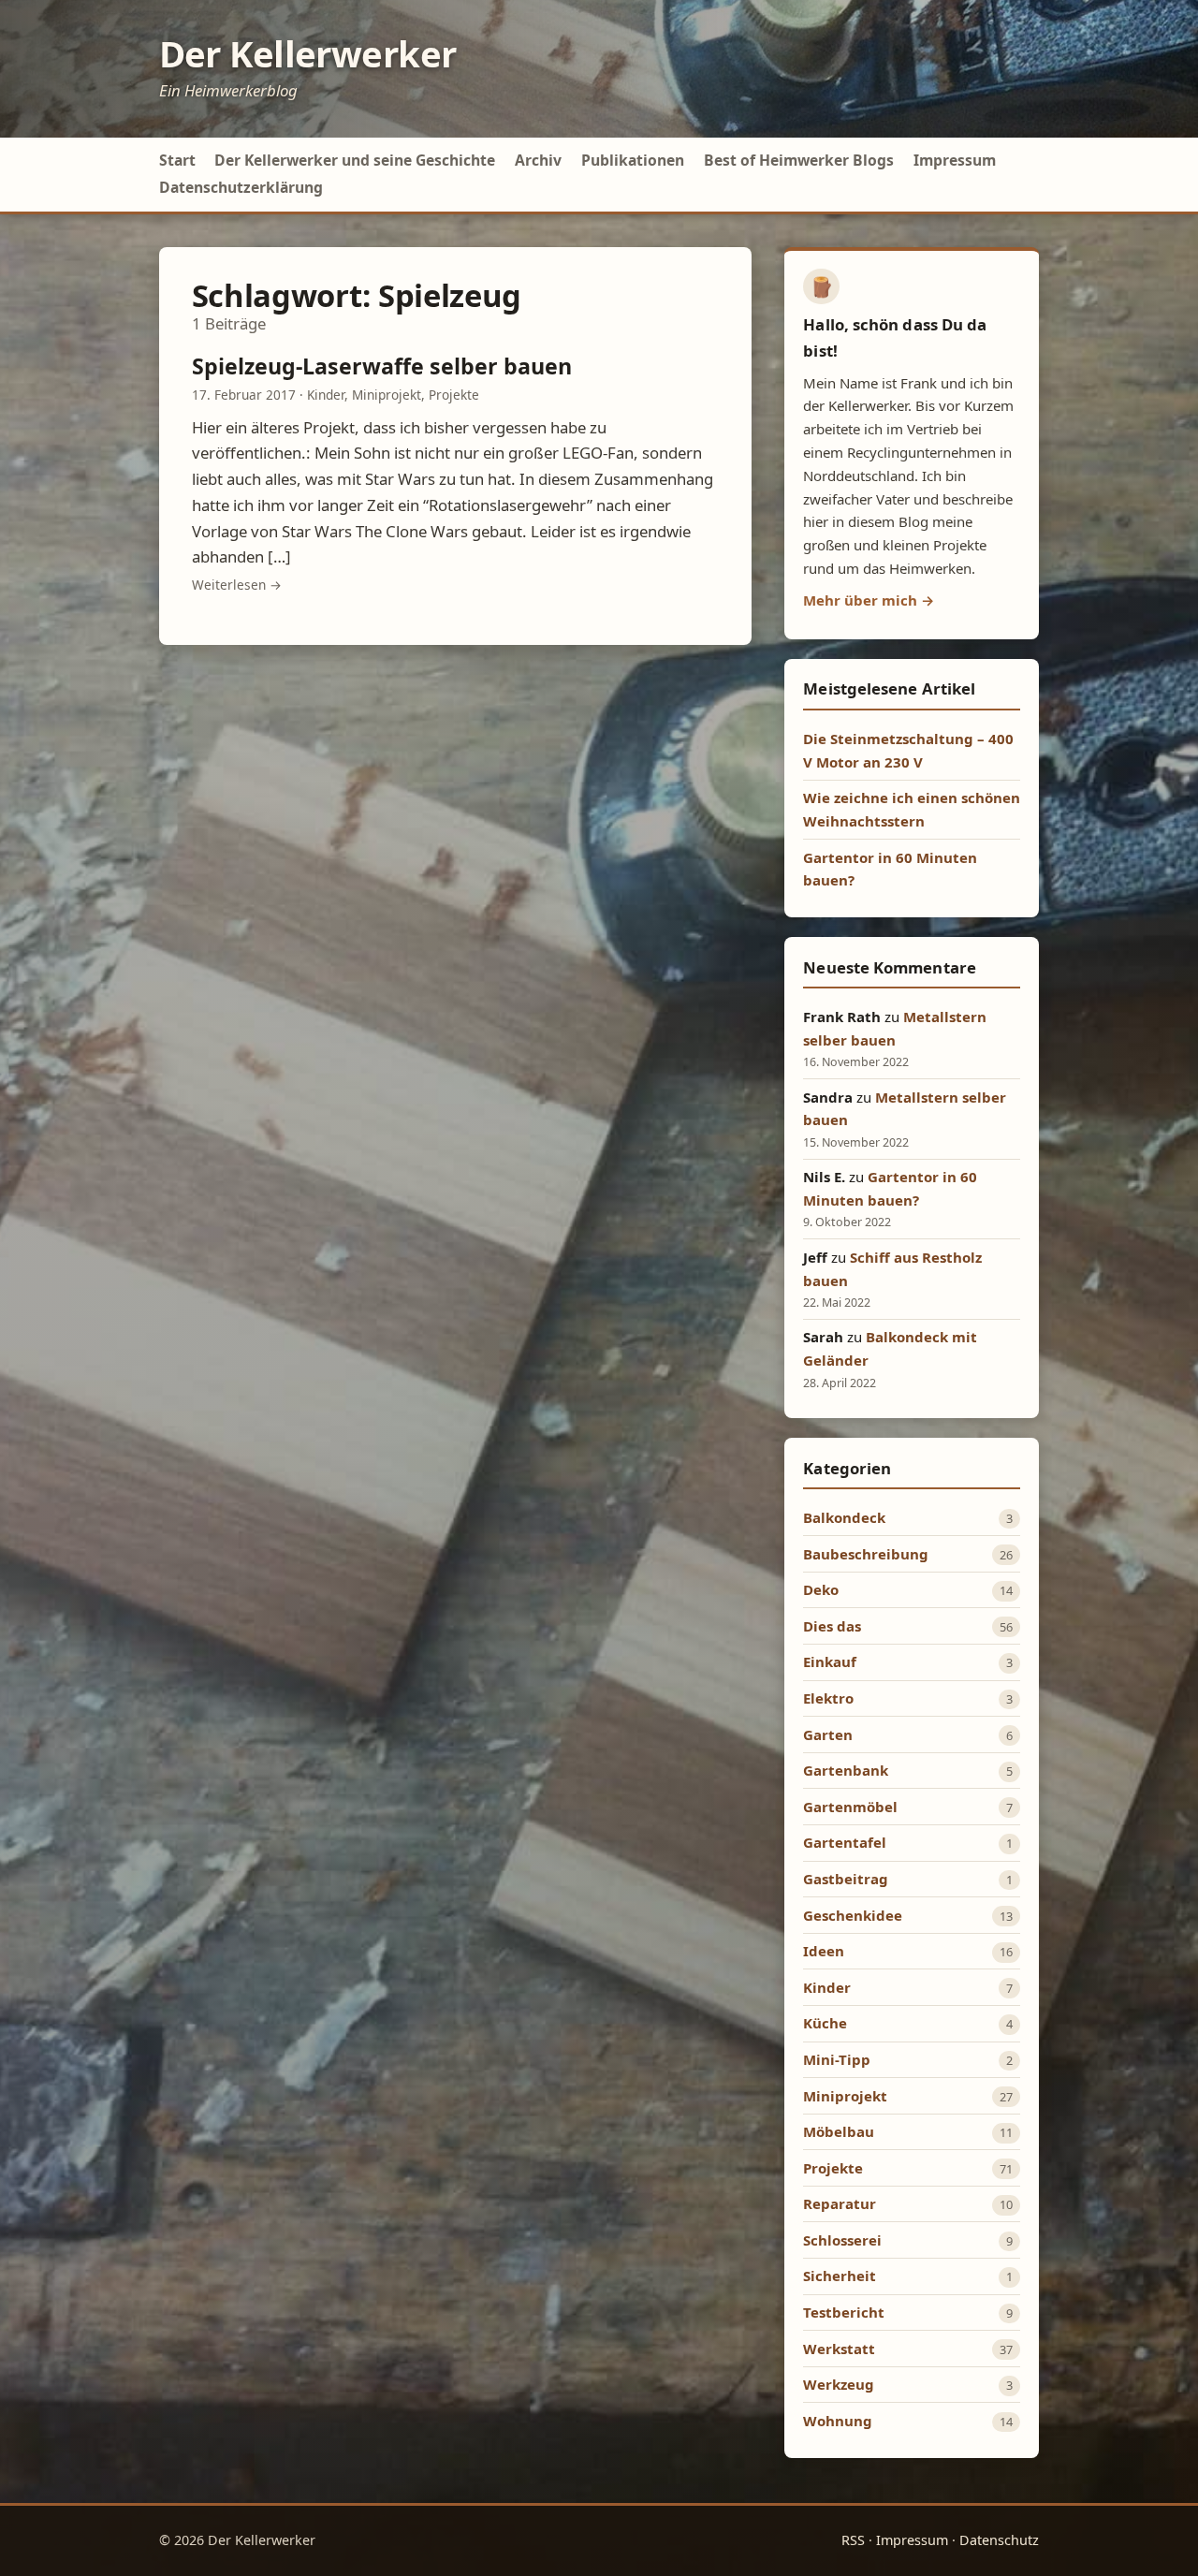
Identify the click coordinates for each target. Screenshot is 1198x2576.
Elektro (828, 1698)
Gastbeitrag (846, 1879)
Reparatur (840, 2203)
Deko (821, 1589)
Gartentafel (845, 1842)
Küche (825, 2023)
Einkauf (830, 1661)
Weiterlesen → (237, 585)
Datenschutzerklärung (241, 187)
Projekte (454, 395)
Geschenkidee (853, 1915)
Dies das (832, 1626)
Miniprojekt (387, 395)
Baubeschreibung (866, 1554)
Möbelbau (839, 2131)
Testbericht (844, 2312)
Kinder (326, 395)
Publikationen (633, 160)
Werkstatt (839, 2349)
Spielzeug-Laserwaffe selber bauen (382, 366)
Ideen (824, 1951)
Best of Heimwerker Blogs (799, 160)
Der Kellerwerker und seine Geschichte (355, 160)
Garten (828, 1734)
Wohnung (838, 2421)
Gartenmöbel (850, 1807)
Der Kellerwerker (308, 53)
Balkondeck (844, 1517)
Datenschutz (999, 2540)
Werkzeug (839, 2384)
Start (177, 160)
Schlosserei (842, 2240)
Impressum (955, 160)
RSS (853, 2540)
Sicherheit (840, 2276)
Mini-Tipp (837, 2059)
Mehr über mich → (869, 600)
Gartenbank (846, 1770)
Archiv (538, 160)
